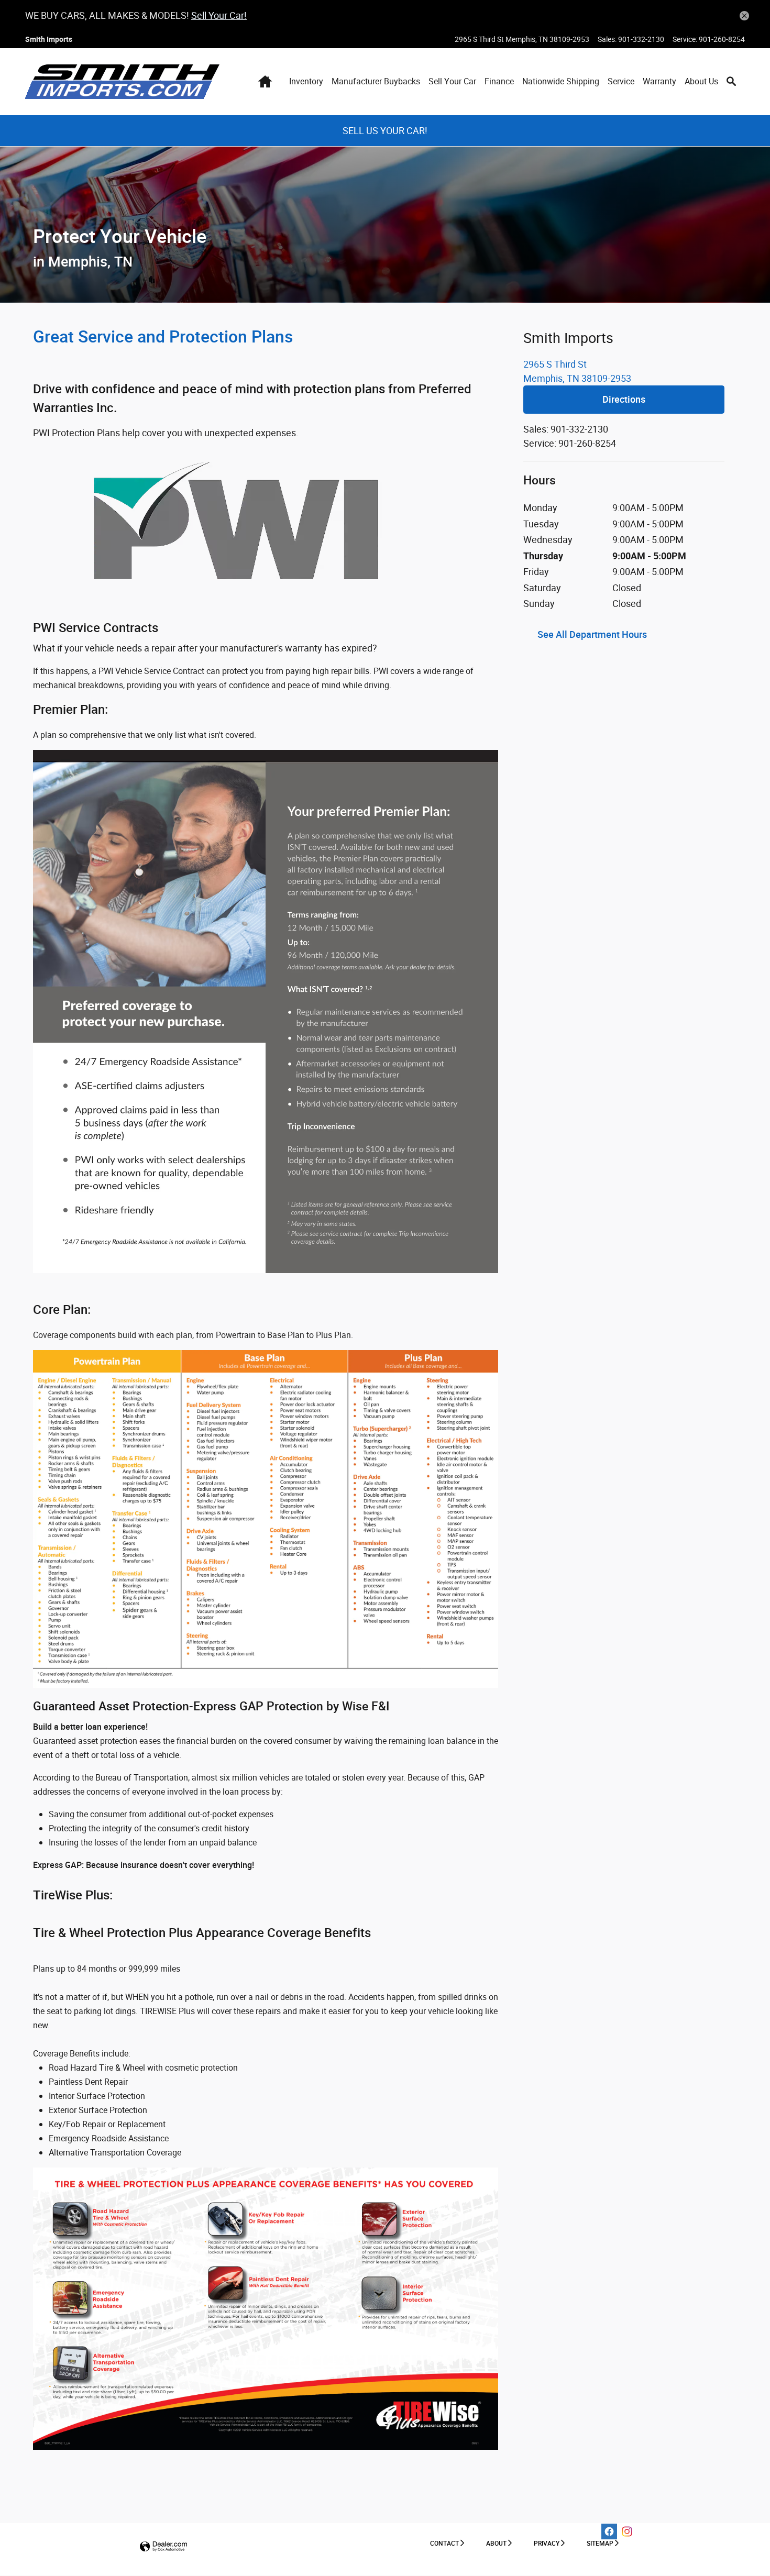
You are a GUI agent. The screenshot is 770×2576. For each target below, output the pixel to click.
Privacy (547, 2543)
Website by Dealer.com (163, 2547)
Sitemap (600, 2543)
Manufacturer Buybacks (376, 81)
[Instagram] (627, 2531)
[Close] (744, 16)
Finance (499, 81)
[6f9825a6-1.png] (266, 2309)
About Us (701, 81)
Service (621, 81)
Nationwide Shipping (561, 81)
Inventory (306, 81)
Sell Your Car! (219, 15)
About (496, 2543)
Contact (444, 2543)
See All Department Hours (592, 634)
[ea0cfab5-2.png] (266, 1011)
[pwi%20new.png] (266, 529)
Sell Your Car (452, 81)
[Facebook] (609, 2531)
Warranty (659, 81)
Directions (624, 399)
